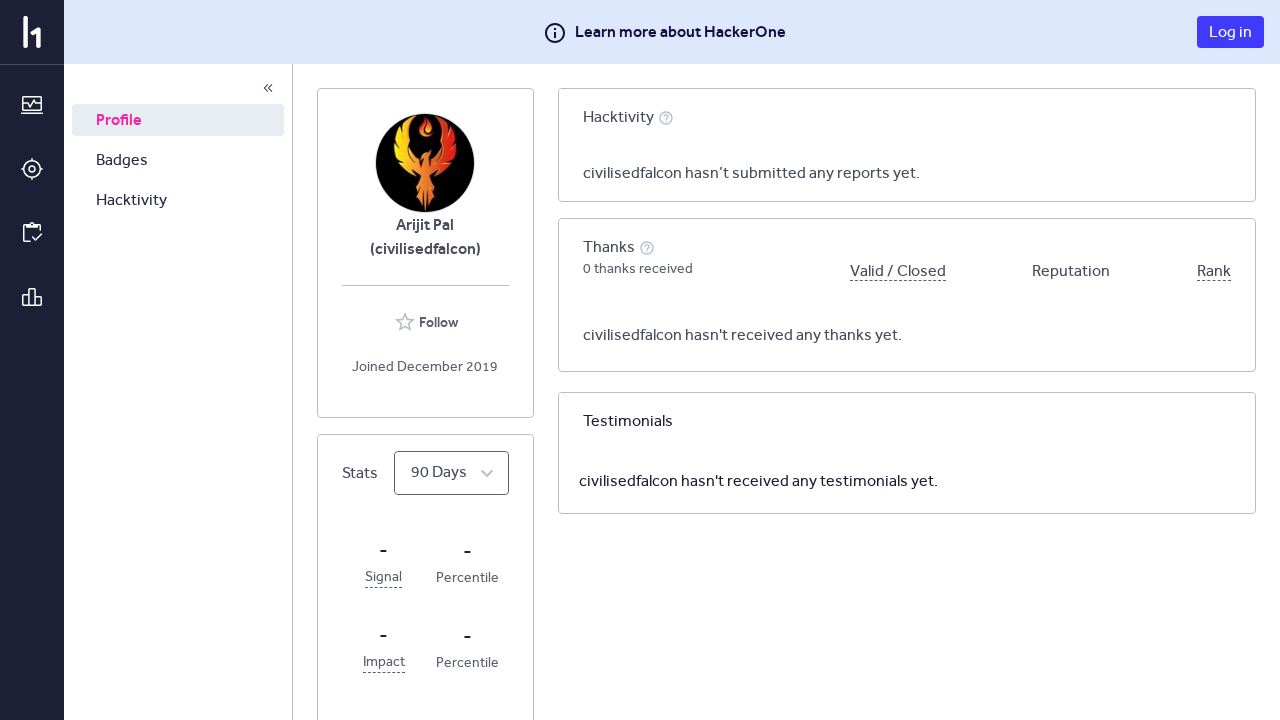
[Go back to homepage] (32, 32)
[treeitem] (178, 120)
